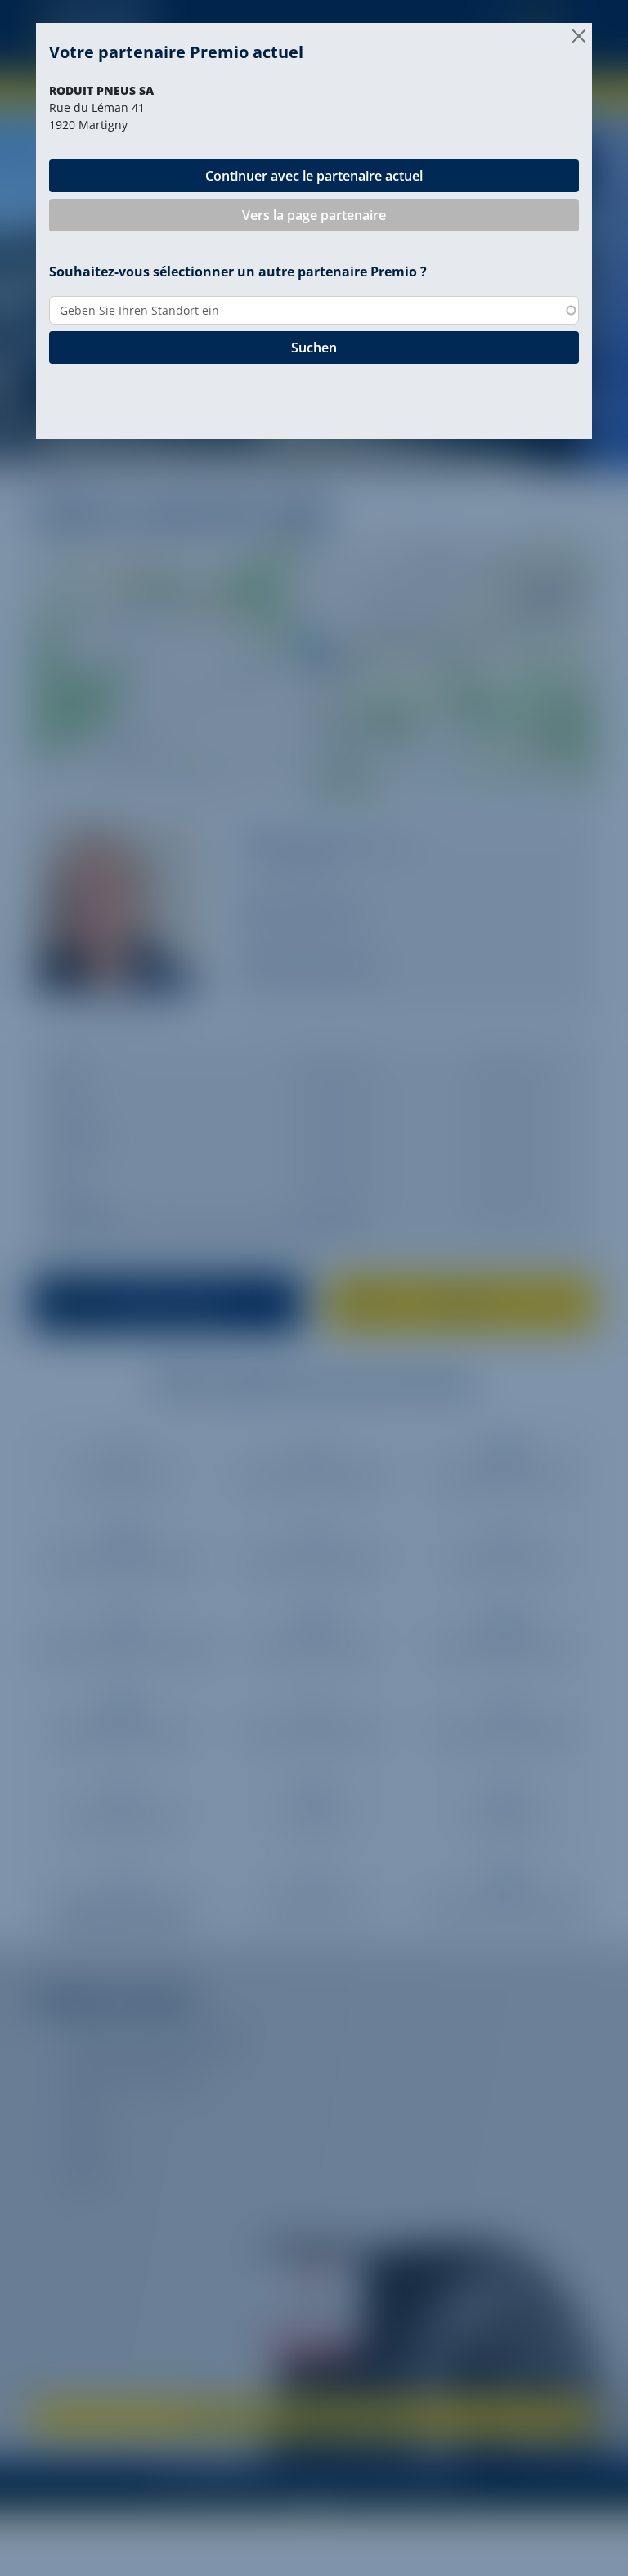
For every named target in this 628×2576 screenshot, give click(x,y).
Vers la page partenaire (314, 215)
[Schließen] (579, 36)
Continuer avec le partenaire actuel (314, 176)
